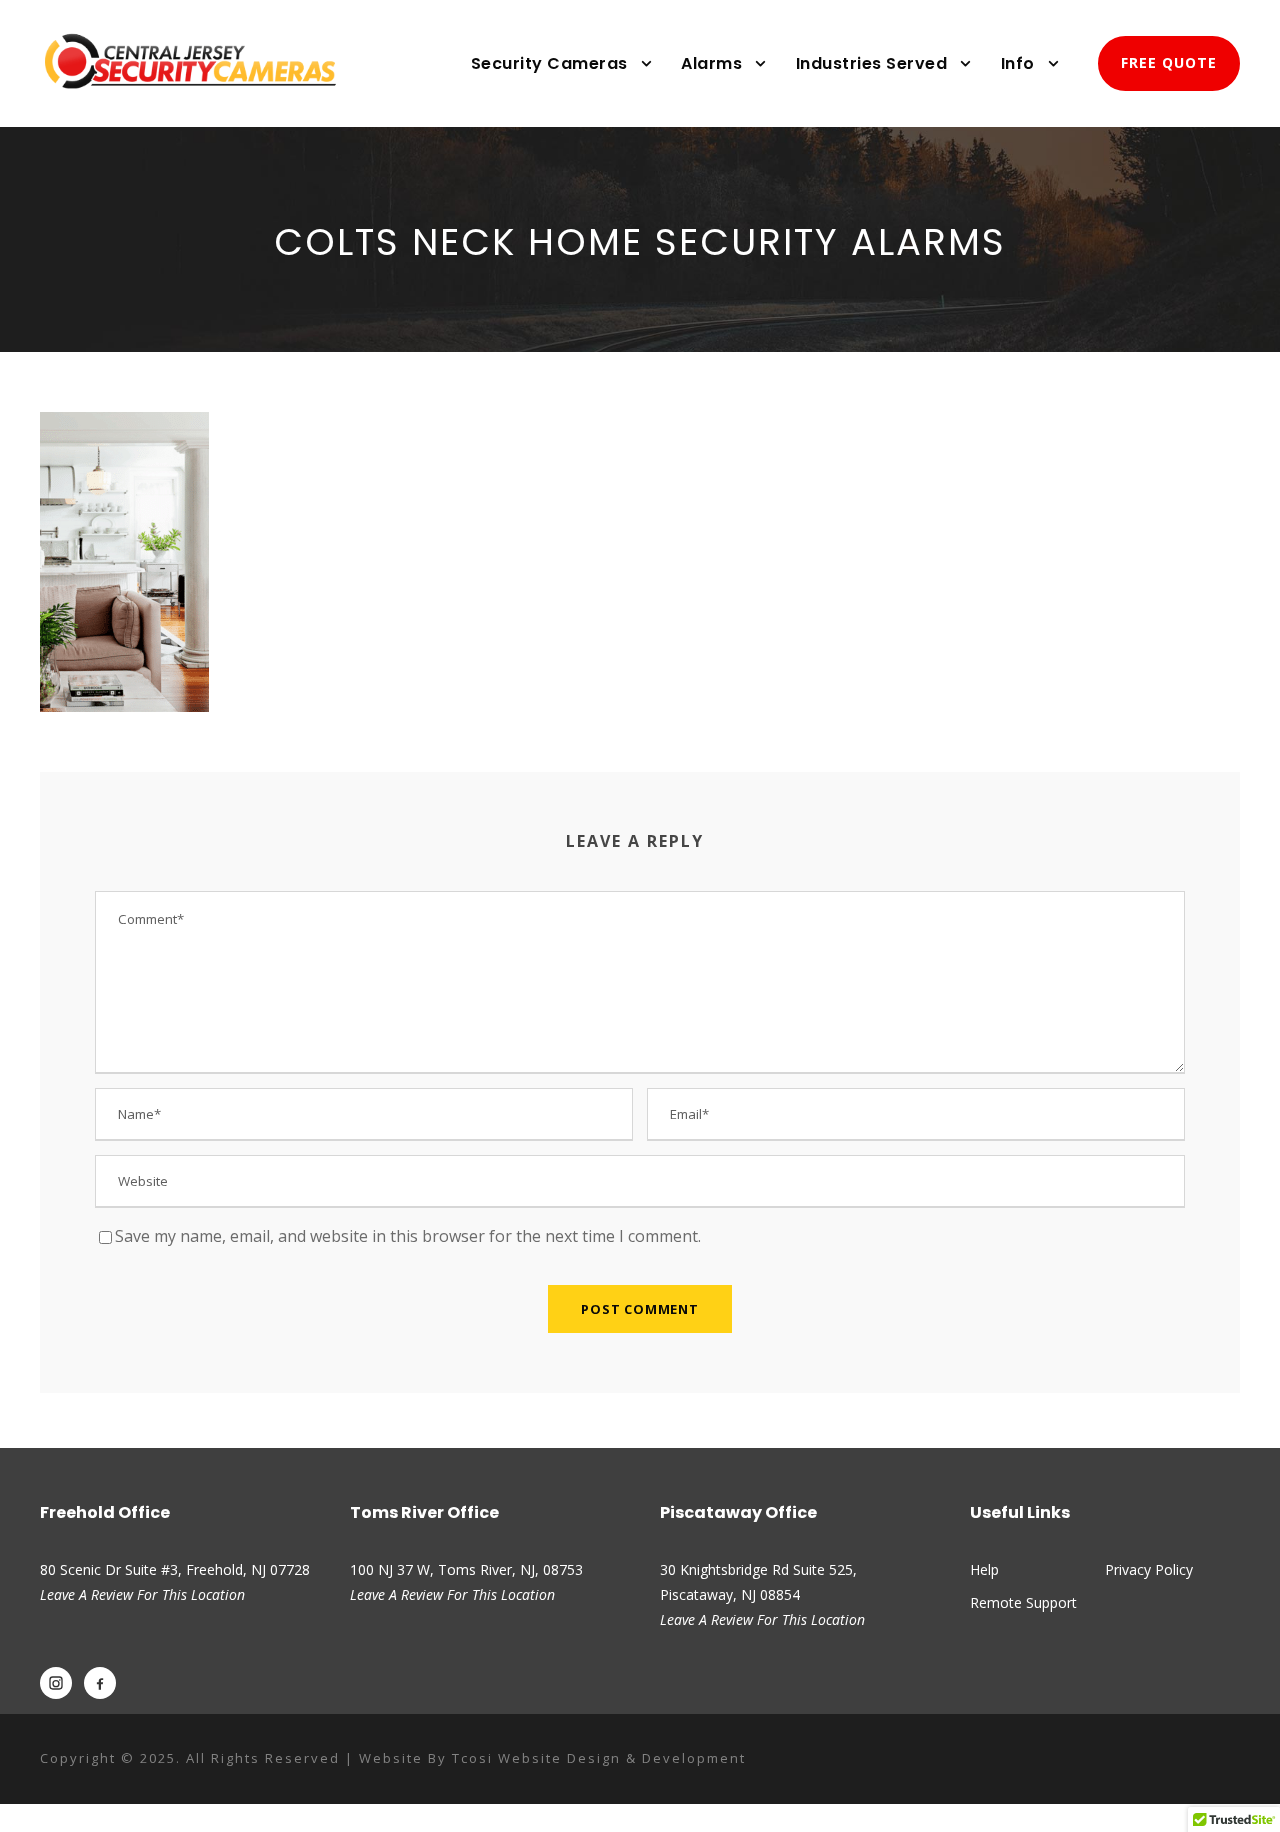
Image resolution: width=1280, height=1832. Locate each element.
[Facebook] (100, 1683)
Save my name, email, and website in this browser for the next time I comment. (408, 1236)
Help (984, 1569)
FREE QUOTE (1169, 62)
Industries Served (872, 63)
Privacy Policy (1149, 1569)
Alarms (711, 63)
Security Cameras (549, 63)
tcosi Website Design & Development (599, 1758)
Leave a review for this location (452, 1594)
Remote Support (1023, 1602)
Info (1018, 63)
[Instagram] (56, 1683)
